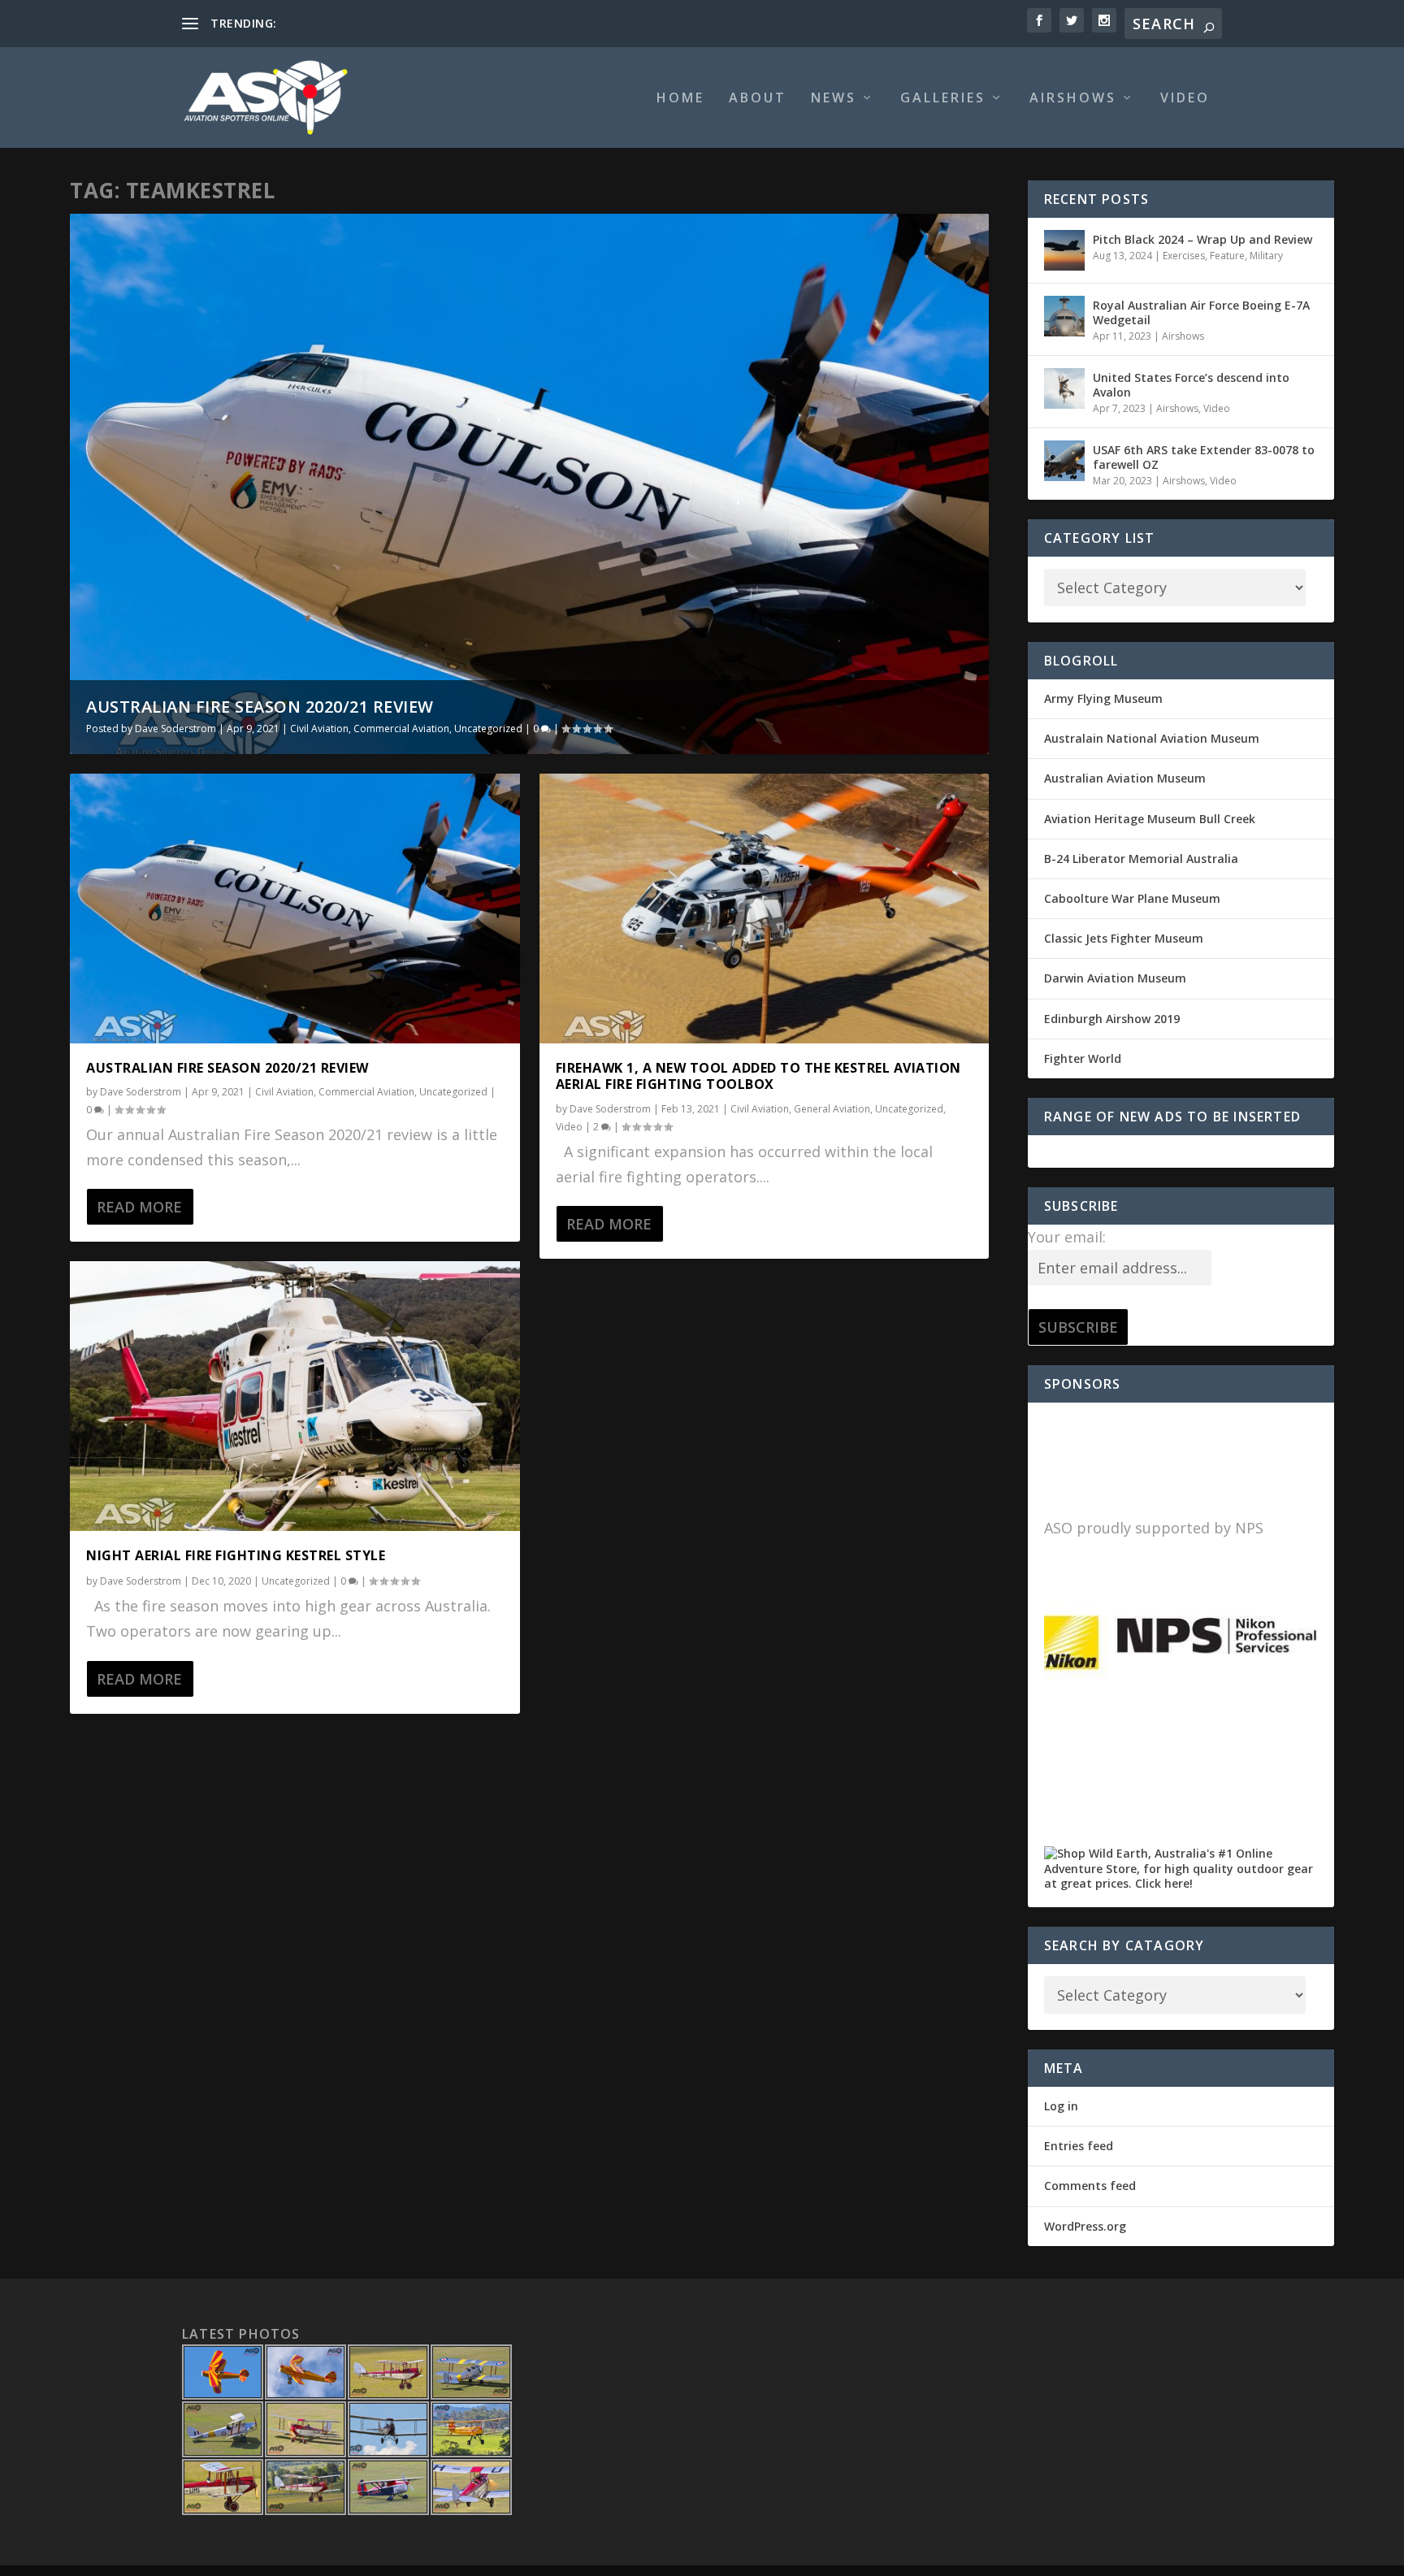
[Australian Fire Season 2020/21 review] (295, 909)
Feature (1227, 256)
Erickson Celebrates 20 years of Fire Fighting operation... (429, 23)
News (834, 99)
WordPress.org (1085, 2226)
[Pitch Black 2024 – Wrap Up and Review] (1064, 250)
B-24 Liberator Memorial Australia (1141, 859)
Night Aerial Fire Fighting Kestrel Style (236, 1555)
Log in (1061, 2106)
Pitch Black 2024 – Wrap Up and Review (1202, 239)
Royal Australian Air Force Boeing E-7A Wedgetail (1201, 312)
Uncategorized (488, 729)
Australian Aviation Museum (1125, 778)
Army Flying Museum (1103, 698)
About (758, 99)
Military (1266, 256)
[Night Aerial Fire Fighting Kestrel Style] (295, 1396)
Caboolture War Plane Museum (1132, 898)
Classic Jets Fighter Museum (1124, 938)
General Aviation (832, 1109)
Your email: (1067, 1237)
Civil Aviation (319, 729)
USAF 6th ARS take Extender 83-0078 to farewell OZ (1204, 457)
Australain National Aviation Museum (1152, 738)
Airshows (1073, 99)
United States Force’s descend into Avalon (1191, 385)
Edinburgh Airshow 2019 (1112, 1019)
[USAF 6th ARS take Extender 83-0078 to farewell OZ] (1064, 461)
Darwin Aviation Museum (1115, 978)
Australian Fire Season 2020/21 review (260, 707)
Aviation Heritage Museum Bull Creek (1150, 819)
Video (1185, 99)
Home (680, 99)
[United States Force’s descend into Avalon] (1064, 388)
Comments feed (1090, 2186)
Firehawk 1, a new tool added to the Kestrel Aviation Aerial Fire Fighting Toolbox (758, 1076)
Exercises (1184, 256)
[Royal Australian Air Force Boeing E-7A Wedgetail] (1064, 316)
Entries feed (1079, 2146)
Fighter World (1083, 1058)
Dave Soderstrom (175, 729)
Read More (139, 1207)
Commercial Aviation (401, 729)
